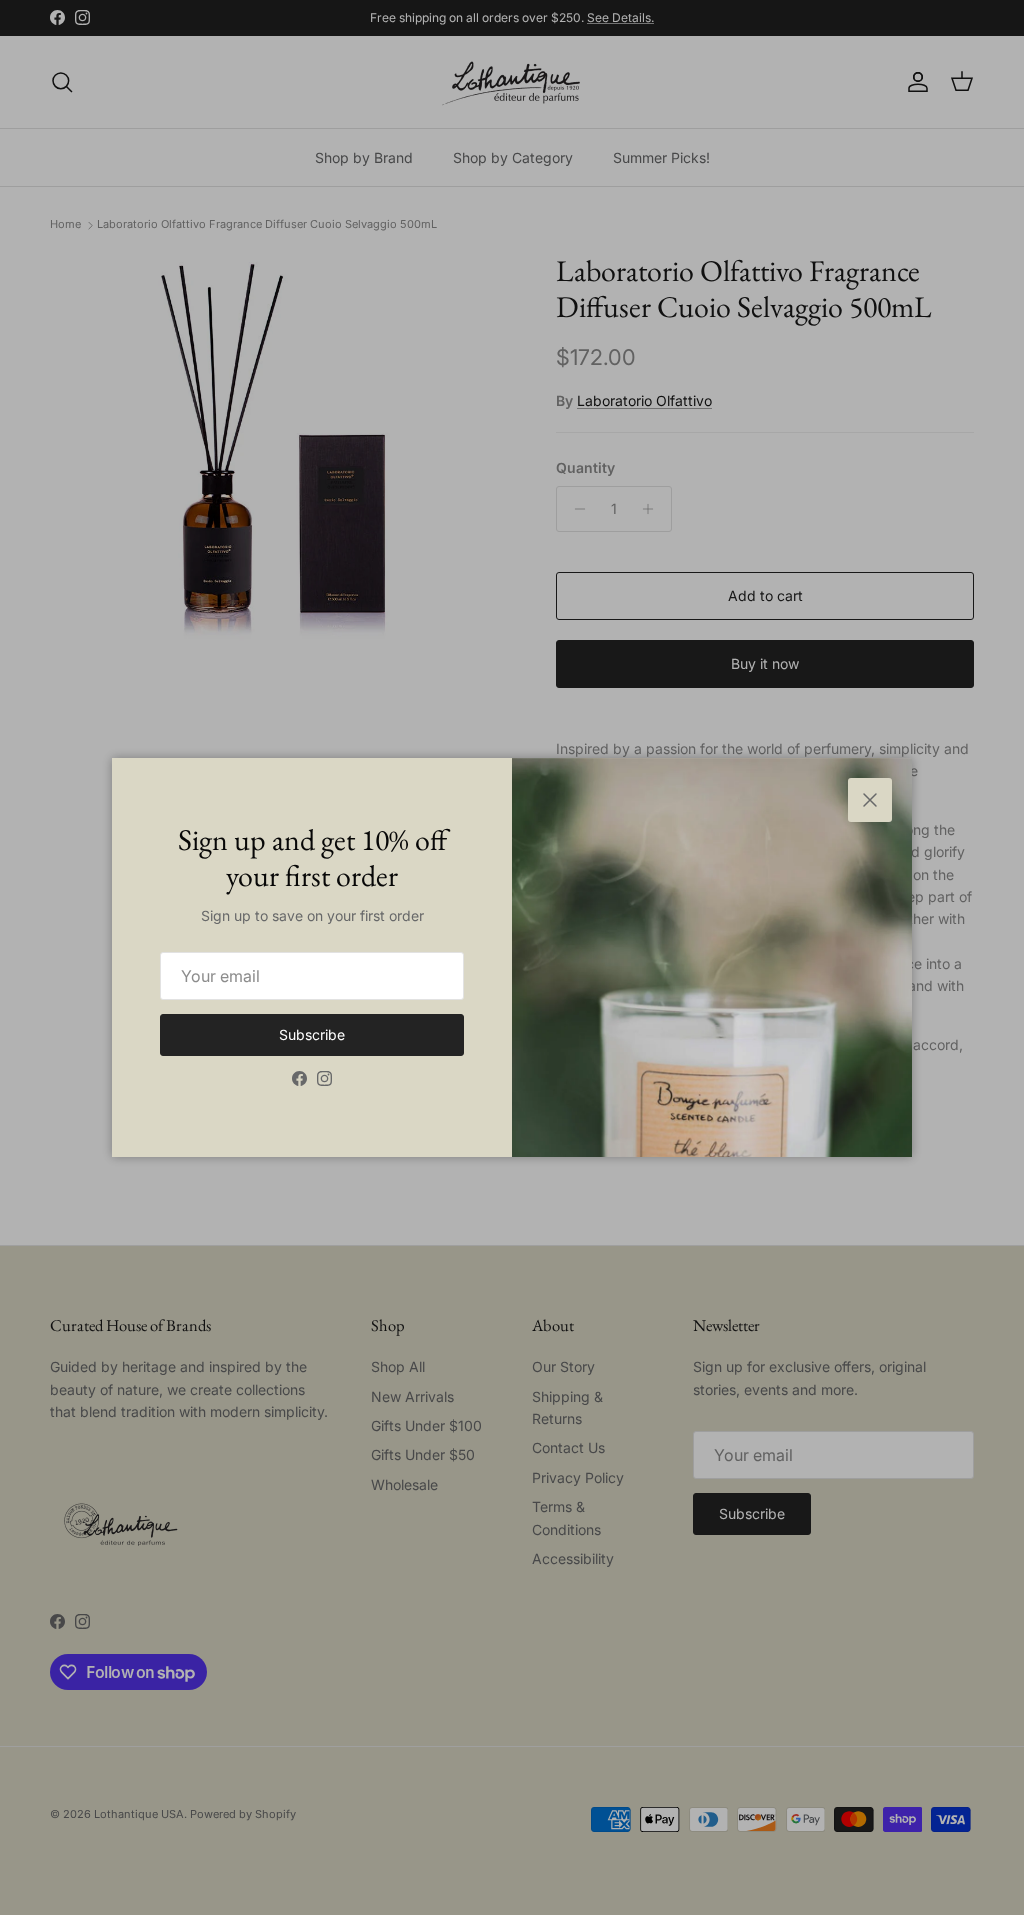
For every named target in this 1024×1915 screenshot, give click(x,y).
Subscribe (312, 1034)
